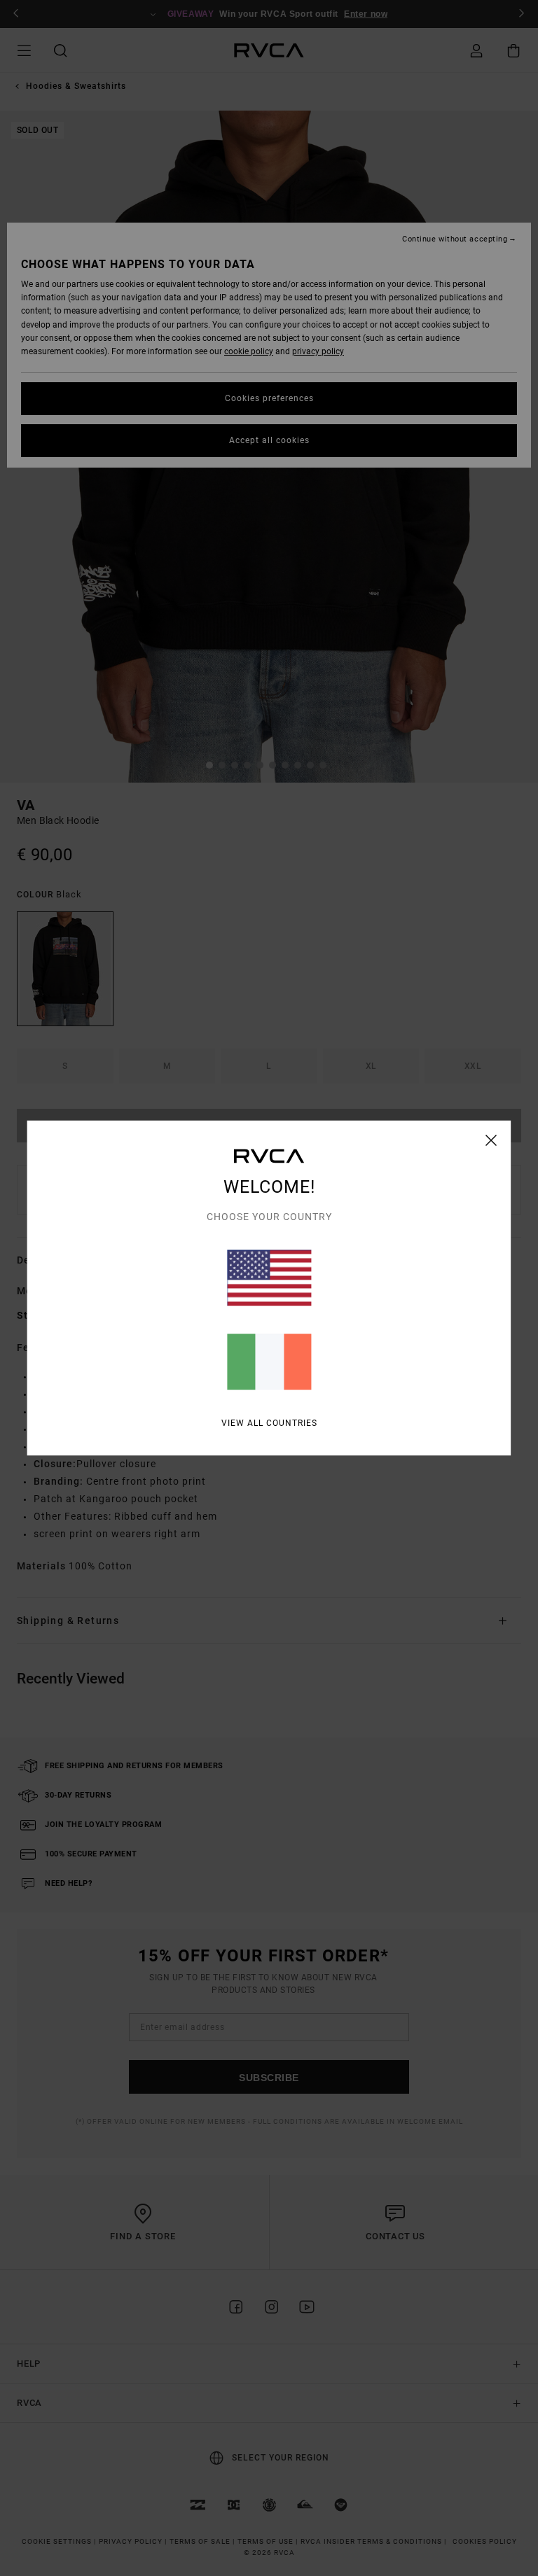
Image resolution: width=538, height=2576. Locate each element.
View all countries (269, 1423)
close (491, 1140)
